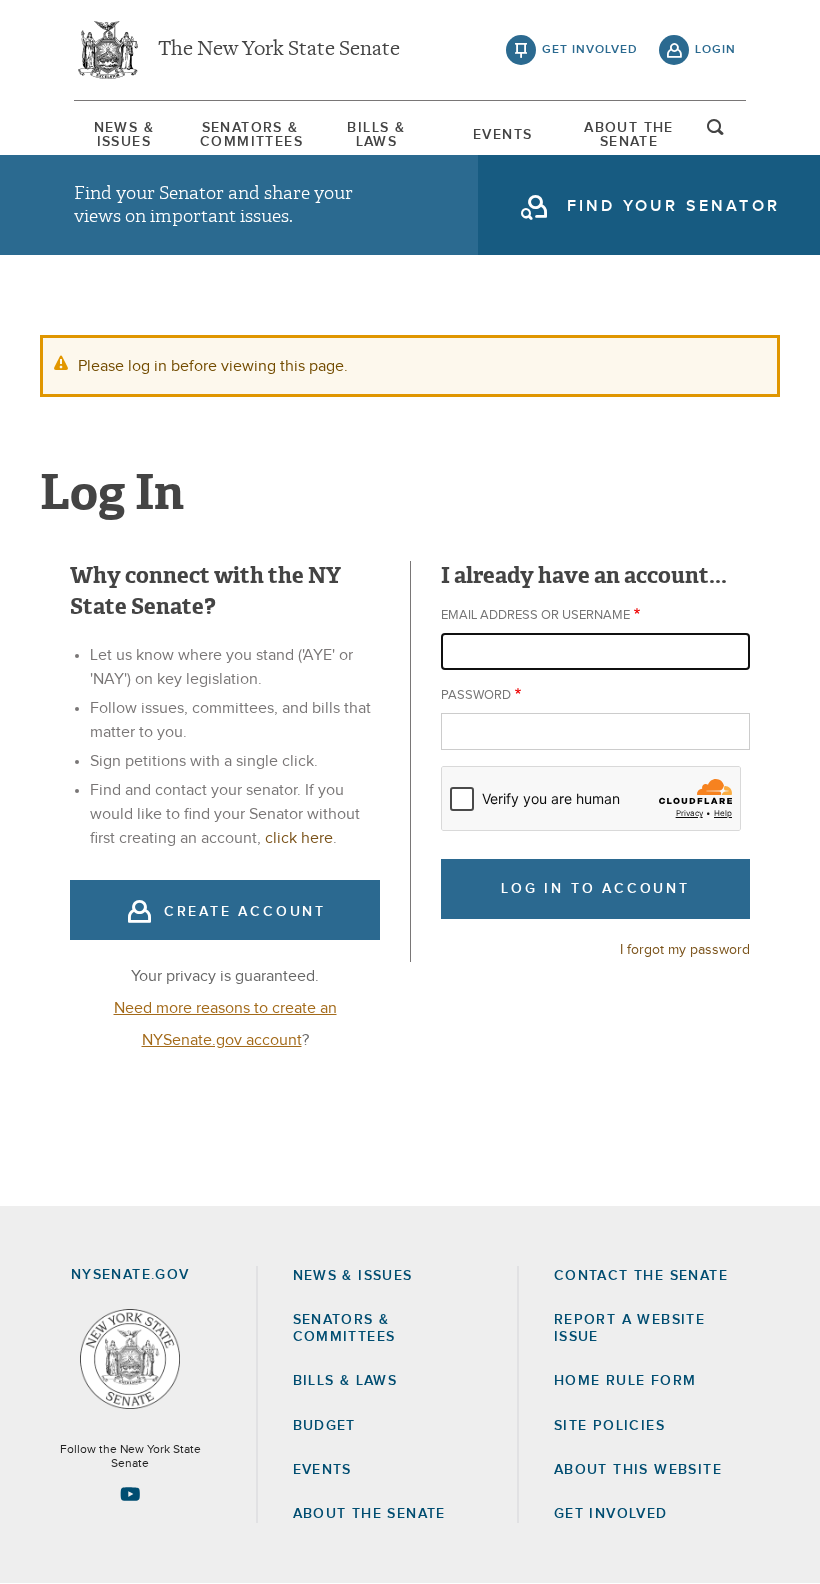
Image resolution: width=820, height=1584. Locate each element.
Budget (324, 1426)
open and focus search (716, 133)
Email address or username (535, 615)
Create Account (245, 912)
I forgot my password (685, 950)
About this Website (638, 1470)
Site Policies (609, 1426)
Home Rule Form (625, 1381)
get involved (590, 50)
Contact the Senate (641, 1276)
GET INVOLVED (611, 1514)
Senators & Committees (250, 135)
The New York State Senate (279, 50)
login (715, 50)
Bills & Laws (376, 135)
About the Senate (369, 1514)
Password (476, 695)
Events (502, 135)
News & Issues (124, 135)
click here (299, 838)
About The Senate (629, 135)
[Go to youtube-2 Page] (130, 1494)
